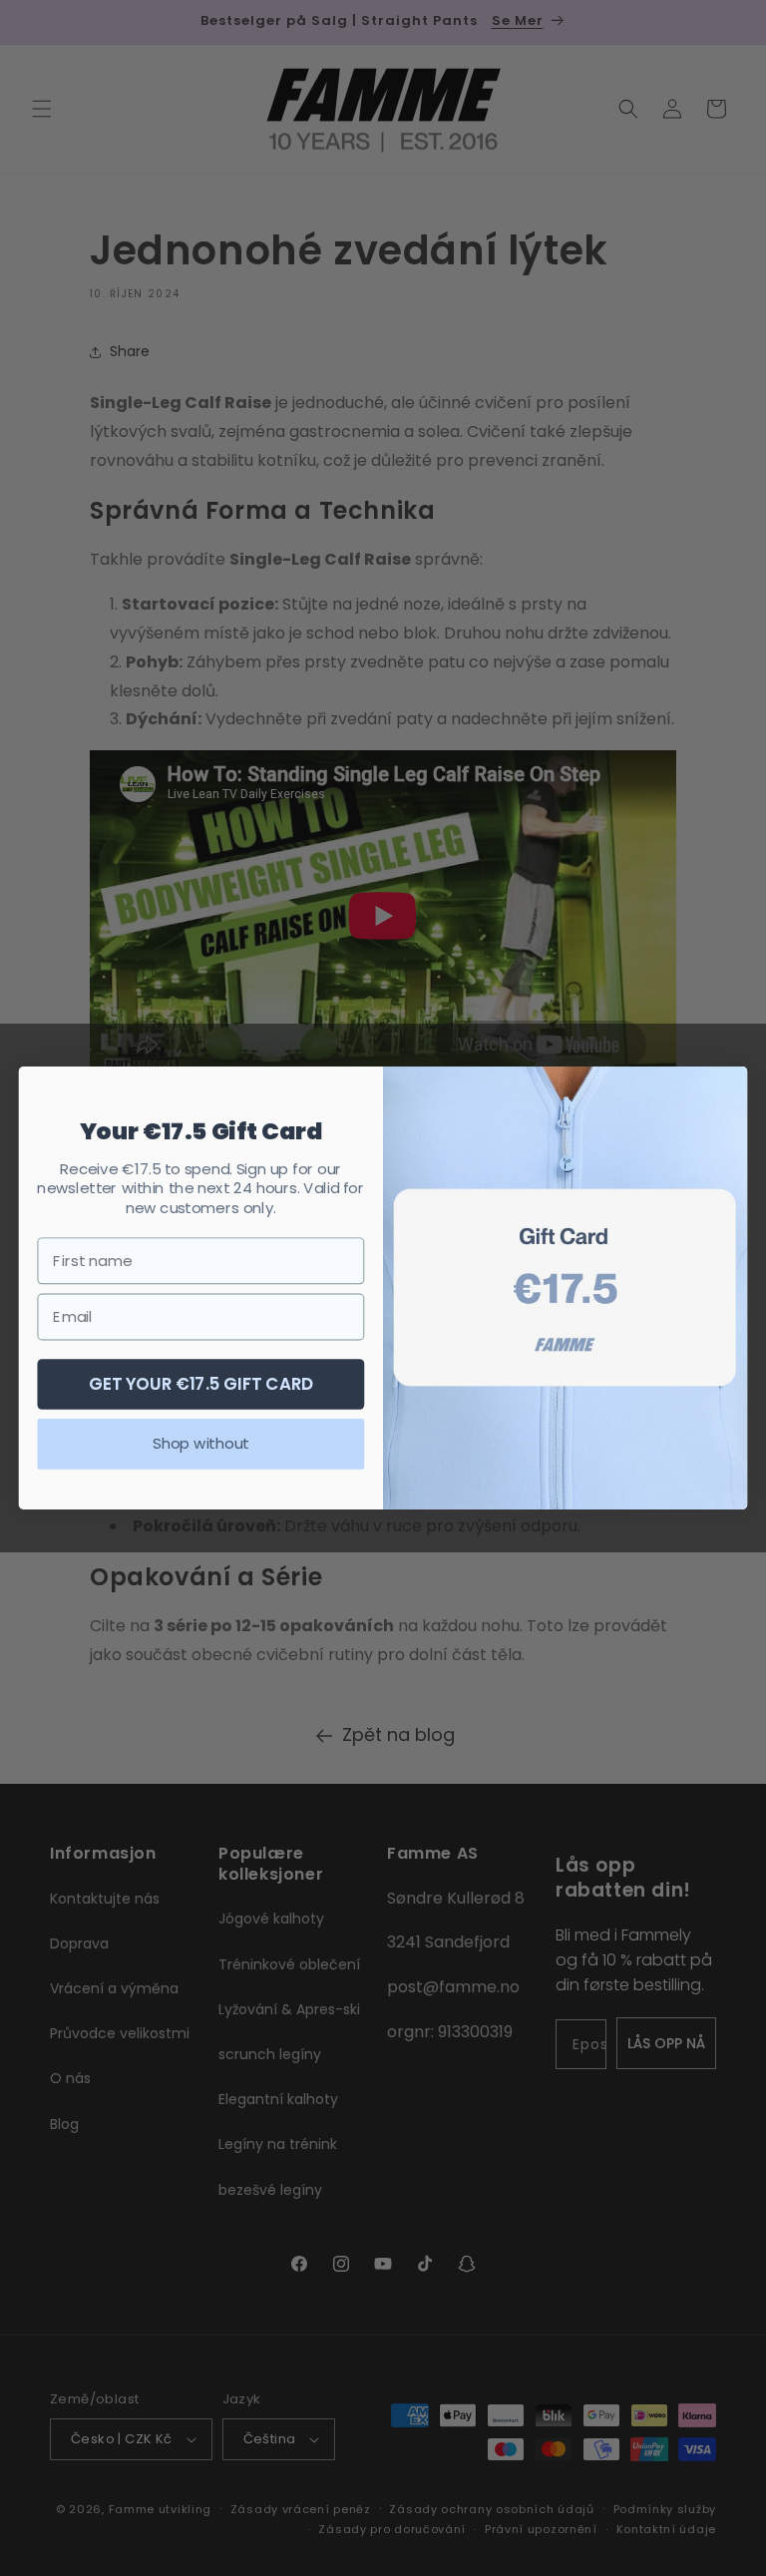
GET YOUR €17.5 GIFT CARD (201, 1383)
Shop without (200, 1444)
